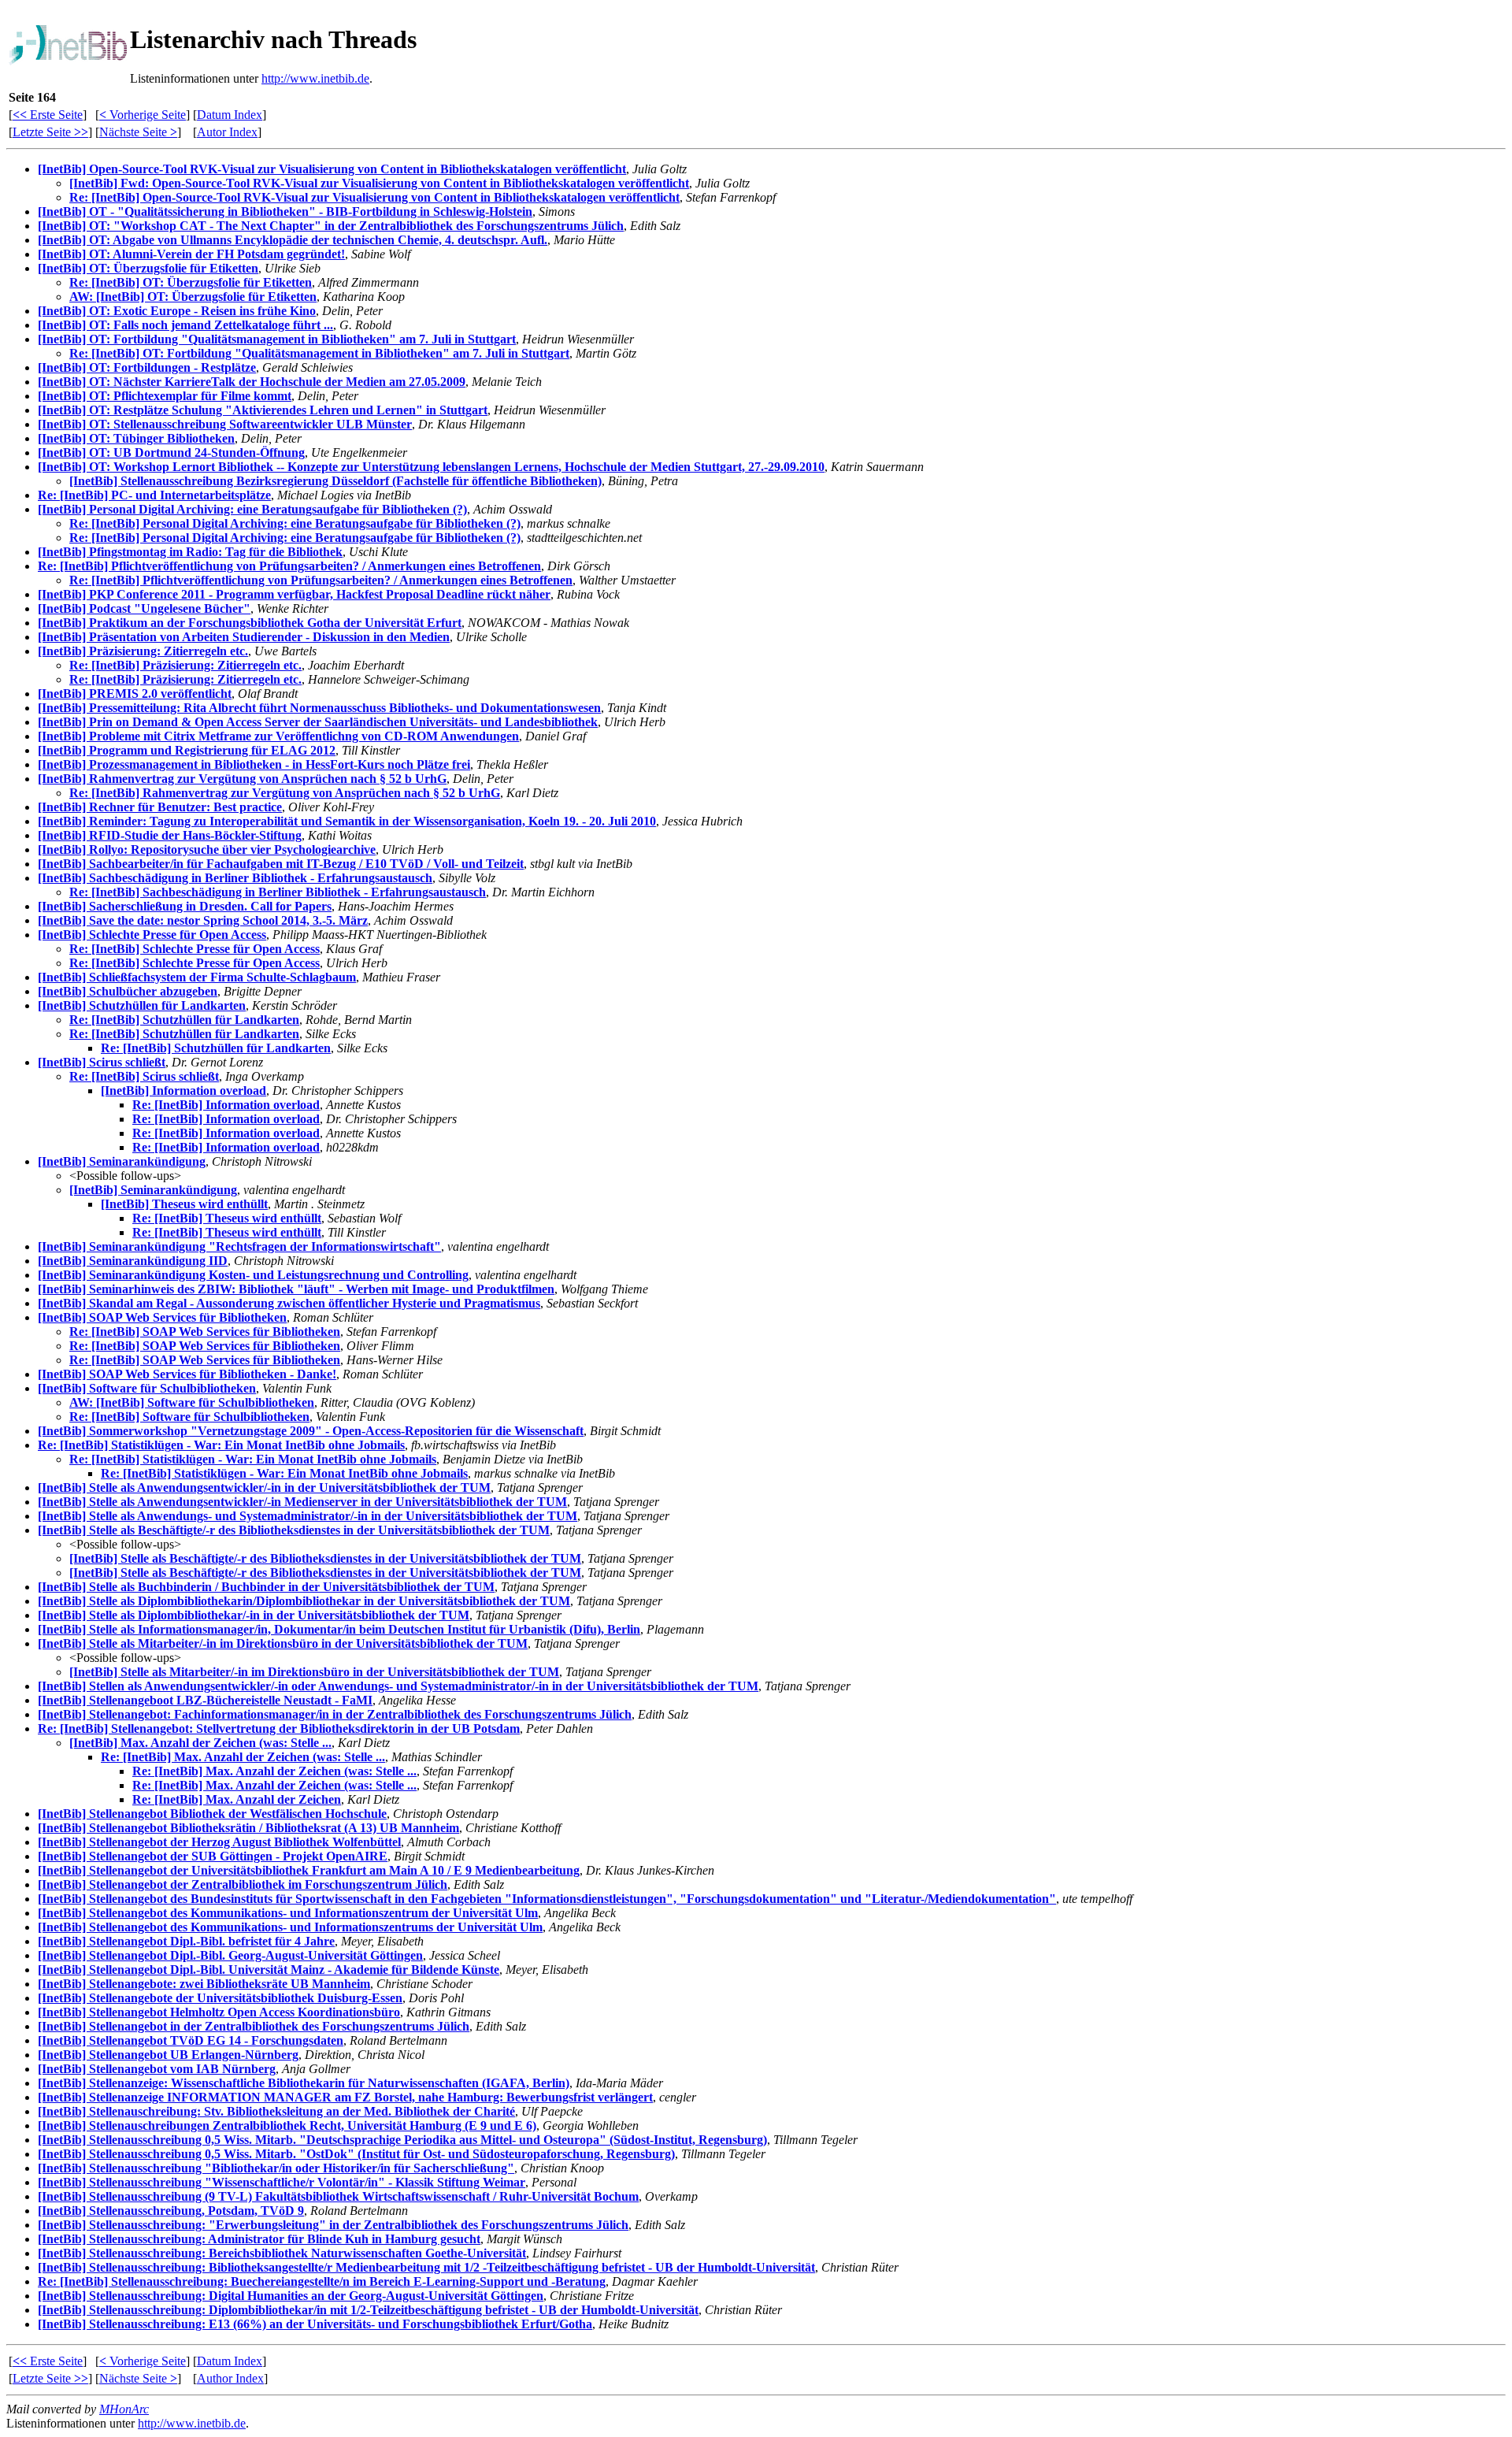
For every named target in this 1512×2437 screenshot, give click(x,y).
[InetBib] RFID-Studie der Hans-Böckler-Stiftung (170, 835)
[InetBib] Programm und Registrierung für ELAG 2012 (187, 750)
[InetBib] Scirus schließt (102, 1062)
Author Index (230, 2378)
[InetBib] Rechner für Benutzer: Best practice (160, 807)
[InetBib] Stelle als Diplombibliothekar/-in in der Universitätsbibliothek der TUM (254, 1615)
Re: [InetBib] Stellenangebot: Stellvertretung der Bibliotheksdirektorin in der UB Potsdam (279, 1729)
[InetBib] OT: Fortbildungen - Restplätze (147, 367)
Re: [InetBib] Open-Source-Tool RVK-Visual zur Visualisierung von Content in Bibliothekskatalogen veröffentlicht (374, 197)
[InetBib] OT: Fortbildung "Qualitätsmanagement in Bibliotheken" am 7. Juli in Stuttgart (277, 339)
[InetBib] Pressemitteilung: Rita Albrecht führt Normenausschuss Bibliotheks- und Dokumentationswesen (319, 708)
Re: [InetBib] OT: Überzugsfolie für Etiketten (191, 282)
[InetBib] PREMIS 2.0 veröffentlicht (135, 694)
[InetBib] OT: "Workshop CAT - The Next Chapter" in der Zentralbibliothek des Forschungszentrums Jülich (331, 226)
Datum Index (230, 115)
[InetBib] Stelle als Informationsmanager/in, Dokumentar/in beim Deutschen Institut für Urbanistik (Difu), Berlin (339, 1629)
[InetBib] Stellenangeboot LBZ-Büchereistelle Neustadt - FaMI (205, 1700)
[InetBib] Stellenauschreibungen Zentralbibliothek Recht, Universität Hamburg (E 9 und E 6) (287, 2125)
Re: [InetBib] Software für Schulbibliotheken (189, 1417)
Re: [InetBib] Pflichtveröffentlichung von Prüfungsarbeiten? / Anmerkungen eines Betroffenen (289, 566)
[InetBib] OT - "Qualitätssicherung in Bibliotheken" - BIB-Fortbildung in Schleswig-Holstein (285, 211)
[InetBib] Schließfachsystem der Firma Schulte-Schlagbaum (197, 977)
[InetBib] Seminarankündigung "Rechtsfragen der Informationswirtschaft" (239, 1246)
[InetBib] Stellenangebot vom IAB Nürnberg (157, 2069)
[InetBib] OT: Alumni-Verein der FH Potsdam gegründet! (191, 254)
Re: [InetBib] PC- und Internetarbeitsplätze (154, 495)
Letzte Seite (50, 132)
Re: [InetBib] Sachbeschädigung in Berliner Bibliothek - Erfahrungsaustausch (278, 892)
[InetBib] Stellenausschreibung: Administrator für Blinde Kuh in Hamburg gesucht (259, 2239)
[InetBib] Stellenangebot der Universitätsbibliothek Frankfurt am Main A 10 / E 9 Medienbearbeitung (309, 1870)
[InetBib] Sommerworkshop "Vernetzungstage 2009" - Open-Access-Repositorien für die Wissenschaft (311, 1431)
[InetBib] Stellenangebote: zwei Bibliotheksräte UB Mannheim (204, 1984)
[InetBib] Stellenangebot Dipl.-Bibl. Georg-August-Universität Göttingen (230, 1955)
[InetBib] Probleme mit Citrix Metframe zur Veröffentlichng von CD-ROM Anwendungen (278, 736)
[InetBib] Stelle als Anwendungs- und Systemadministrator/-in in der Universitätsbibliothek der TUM (308, 1516)
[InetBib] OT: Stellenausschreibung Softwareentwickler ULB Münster (225, 424)
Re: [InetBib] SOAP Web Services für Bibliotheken (205, 1332)
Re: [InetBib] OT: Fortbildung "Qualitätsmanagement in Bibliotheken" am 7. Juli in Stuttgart (319, 353)
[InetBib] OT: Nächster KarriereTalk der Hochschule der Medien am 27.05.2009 (252, 382)
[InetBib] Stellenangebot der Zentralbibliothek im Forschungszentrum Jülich (243, 1884)
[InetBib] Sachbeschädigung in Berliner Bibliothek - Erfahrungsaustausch (235, 878)
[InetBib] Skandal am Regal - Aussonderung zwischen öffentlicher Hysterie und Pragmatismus (289, 1303)
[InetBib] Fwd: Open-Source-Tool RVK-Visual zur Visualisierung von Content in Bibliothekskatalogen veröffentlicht (379, 183)
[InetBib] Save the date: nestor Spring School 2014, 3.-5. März (203, 920)
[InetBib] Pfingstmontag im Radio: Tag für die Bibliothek (190, 552)
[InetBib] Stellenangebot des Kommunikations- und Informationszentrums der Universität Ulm (290, 1927)
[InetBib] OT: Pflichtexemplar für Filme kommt (165, 396)
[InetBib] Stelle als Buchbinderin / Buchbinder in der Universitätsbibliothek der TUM (266, 1587)
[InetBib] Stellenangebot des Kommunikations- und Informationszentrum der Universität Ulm (288, 1913)
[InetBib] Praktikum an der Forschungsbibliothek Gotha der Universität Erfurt (250, 623)
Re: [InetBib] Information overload (226, 1105)
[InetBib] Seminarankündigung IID (133, 1261)
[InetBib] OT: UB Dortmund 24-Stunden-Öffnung (171, 453)
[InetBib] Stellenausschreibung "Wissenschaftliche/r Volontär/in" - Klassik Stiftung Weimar (282, 2182)
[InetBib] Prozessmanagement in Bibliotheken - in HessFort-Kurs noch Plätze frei (254, 764)
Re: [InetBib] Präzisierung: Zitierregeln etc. (185, 665)
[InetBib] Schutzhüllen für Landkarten (142, 1005)
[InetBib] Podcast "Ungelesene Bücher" (144, 608)
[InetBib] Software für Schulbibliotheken (147, 1388)
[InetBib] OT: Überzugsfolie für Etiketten (148, 268)
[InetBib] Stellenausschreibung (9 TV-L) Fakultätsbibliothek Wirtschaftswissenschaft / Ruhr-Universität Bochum (338, 2196)
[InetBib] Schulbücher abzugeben (128, 991)
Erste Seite (48, 115)
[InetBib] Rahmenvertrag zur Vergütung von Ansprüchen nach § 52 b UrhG (242, 779)
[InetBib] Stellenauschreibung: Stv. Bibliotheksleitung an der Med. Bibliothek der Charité (276, 2111)
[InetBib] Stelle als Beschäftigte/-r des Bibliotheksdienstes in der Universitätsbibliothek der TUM (294, 1530)
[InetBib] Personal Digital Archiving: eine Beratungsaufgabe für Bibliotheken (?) (252, 509)
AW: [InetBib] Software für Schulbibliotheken (192, 1402)
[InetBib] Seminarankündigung (122, 1161)
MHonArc (124, 2409)
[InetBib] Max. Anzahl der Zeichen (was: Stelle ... (200, 1743)
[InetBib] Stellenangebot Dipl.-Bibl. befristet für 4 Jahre (186, 1941)
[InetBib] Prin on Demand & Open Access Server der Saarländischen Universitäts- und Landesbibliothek (318, 722)
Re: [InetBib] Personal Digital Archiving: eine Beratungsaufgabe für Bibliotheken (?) (295, 523)
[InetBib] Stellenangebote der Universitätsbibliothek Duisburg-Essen (220, 1998)
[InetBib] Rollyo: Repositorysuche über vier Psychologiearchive (207, 849)
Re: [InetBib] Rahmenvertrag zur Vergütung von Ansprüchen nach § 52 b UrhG (285, 793)
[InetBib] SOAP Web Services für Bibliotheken (162, 1317)
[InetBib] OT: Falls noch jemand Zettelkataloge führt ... (185, 325)
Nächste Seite (138, 132)
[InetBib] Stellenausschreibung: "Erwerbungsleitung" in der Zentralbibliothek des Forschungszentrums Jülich (333, 2225)
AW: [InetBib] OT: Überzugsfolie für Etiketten (193, 297)
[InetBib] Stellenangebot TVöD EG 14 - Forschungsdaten (191, 2040)
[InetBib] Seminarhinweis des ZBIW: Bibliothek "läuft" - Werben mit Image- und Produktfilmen (296, 1289)
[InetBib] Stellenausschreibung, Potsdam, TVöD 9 (171, 2211)
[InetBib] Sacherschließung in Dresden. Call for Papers (185, 906)
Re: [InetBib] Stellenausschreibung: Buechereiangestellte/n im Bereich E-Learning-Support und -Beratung (322, 2281)
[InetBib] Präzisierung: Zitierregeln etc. (143, 651)
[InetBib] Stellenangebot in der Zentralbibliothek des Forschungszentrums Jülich (254, 2026)
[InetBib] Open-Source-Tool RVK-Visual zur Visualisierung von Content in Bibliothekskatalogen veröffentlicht (332, 169)
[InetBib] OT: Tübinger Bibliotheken (136, 438)
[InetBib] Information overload (183, 1091)
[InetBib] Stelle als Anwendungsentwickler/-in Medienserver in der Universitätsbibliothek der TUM (302, 1502)
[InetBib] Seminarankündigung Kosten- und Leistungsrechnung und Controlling (253, 1275)
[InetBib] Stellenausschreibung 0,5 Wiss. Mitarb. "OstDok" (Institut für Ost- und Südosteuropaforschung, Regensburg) (356, 2154)
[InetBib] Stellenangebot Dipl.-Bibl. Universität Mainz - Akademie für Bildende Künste (269, 1970)
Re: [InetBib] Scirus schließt (144, 1076)
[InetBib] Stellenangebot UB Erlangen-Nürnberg (168, 2055)
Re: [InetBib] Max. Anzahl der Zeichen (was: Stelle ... (243, 1757)
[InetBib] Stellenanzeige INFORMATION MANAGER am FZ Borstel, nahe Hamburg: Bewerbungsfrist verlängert (345, 2097)
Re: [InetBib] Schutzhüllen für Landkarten (184, 1020)
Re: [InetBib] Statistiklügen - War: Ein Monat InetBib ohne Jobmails (221, 1445)
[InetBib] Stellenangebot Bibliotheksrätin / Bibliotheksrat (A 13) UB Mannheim (248, 1828)
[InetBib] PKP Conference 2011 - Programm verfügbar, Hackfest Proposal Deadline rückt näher (294, 594)
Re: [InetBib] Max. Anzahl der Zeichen (237, 1799)
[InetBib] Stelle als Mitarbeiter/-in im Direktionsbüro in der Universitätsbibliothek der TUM (283, 1643)
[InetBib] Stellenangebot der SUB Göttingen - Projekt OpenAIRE (213, 1856)
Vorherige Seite (143, 115)
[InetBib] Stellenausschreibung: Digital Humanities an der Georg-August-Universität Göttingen (291, 2296)
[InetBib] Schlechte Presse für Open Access (152, 935)
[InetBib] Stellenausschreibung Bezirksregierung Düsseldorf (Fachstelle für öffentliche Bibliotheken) (335, 481)
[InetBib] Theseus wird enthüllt (184, 1204)
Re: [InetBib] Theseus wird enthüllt (227, 1218)
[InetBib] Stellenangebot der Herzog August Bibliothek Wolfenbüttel (219, 1842)
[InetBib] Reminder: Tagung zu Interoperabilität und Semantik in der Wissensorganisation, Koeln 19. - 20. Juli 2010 (347, 821)
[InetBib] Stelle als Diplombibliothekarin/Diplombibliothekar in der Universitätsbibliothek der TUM (304, 1601)
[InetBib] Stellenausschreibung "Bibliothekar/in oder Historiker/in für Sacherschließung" (276, 2168)
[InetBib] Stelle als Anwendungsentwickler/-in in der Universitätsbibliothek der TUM (264, 1487)
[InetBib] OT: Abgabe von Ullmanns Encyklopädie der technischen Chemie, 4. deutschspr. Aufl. (293, 240)
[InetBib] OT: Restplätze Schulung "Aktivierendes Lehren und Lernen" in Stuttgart (263, 410)
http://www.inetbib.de (315, 78)
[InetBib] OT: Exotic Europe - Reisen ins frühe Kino (177, 311)
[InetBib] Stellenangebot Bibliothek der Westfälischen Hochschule (212, 1814)
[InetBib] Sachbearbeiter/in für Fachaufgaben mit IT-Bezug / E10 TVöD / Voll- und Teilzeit (281, 864)
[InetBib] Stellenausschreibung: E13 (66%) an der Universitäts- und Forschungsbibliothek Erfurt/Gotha (315, 2324)
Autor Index (227, 132)
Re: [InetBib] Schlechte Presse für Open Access (195, 949)
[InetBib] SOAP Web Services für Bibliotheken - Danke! (187, 1374)
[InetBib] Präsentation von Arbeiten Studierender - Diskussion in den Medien (244, 637)
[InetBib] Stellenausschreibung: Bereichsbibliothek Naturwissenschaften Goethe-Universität (282, 2253)
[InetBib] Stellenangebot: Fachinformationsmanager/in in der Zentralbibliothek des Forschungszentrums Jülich (335, 1714)
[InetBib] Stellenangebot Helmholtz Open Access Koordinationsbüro (219, 2012)
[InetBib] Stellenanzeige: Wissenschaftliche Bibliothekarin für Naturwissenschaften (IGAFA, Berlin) (304, 2083)
